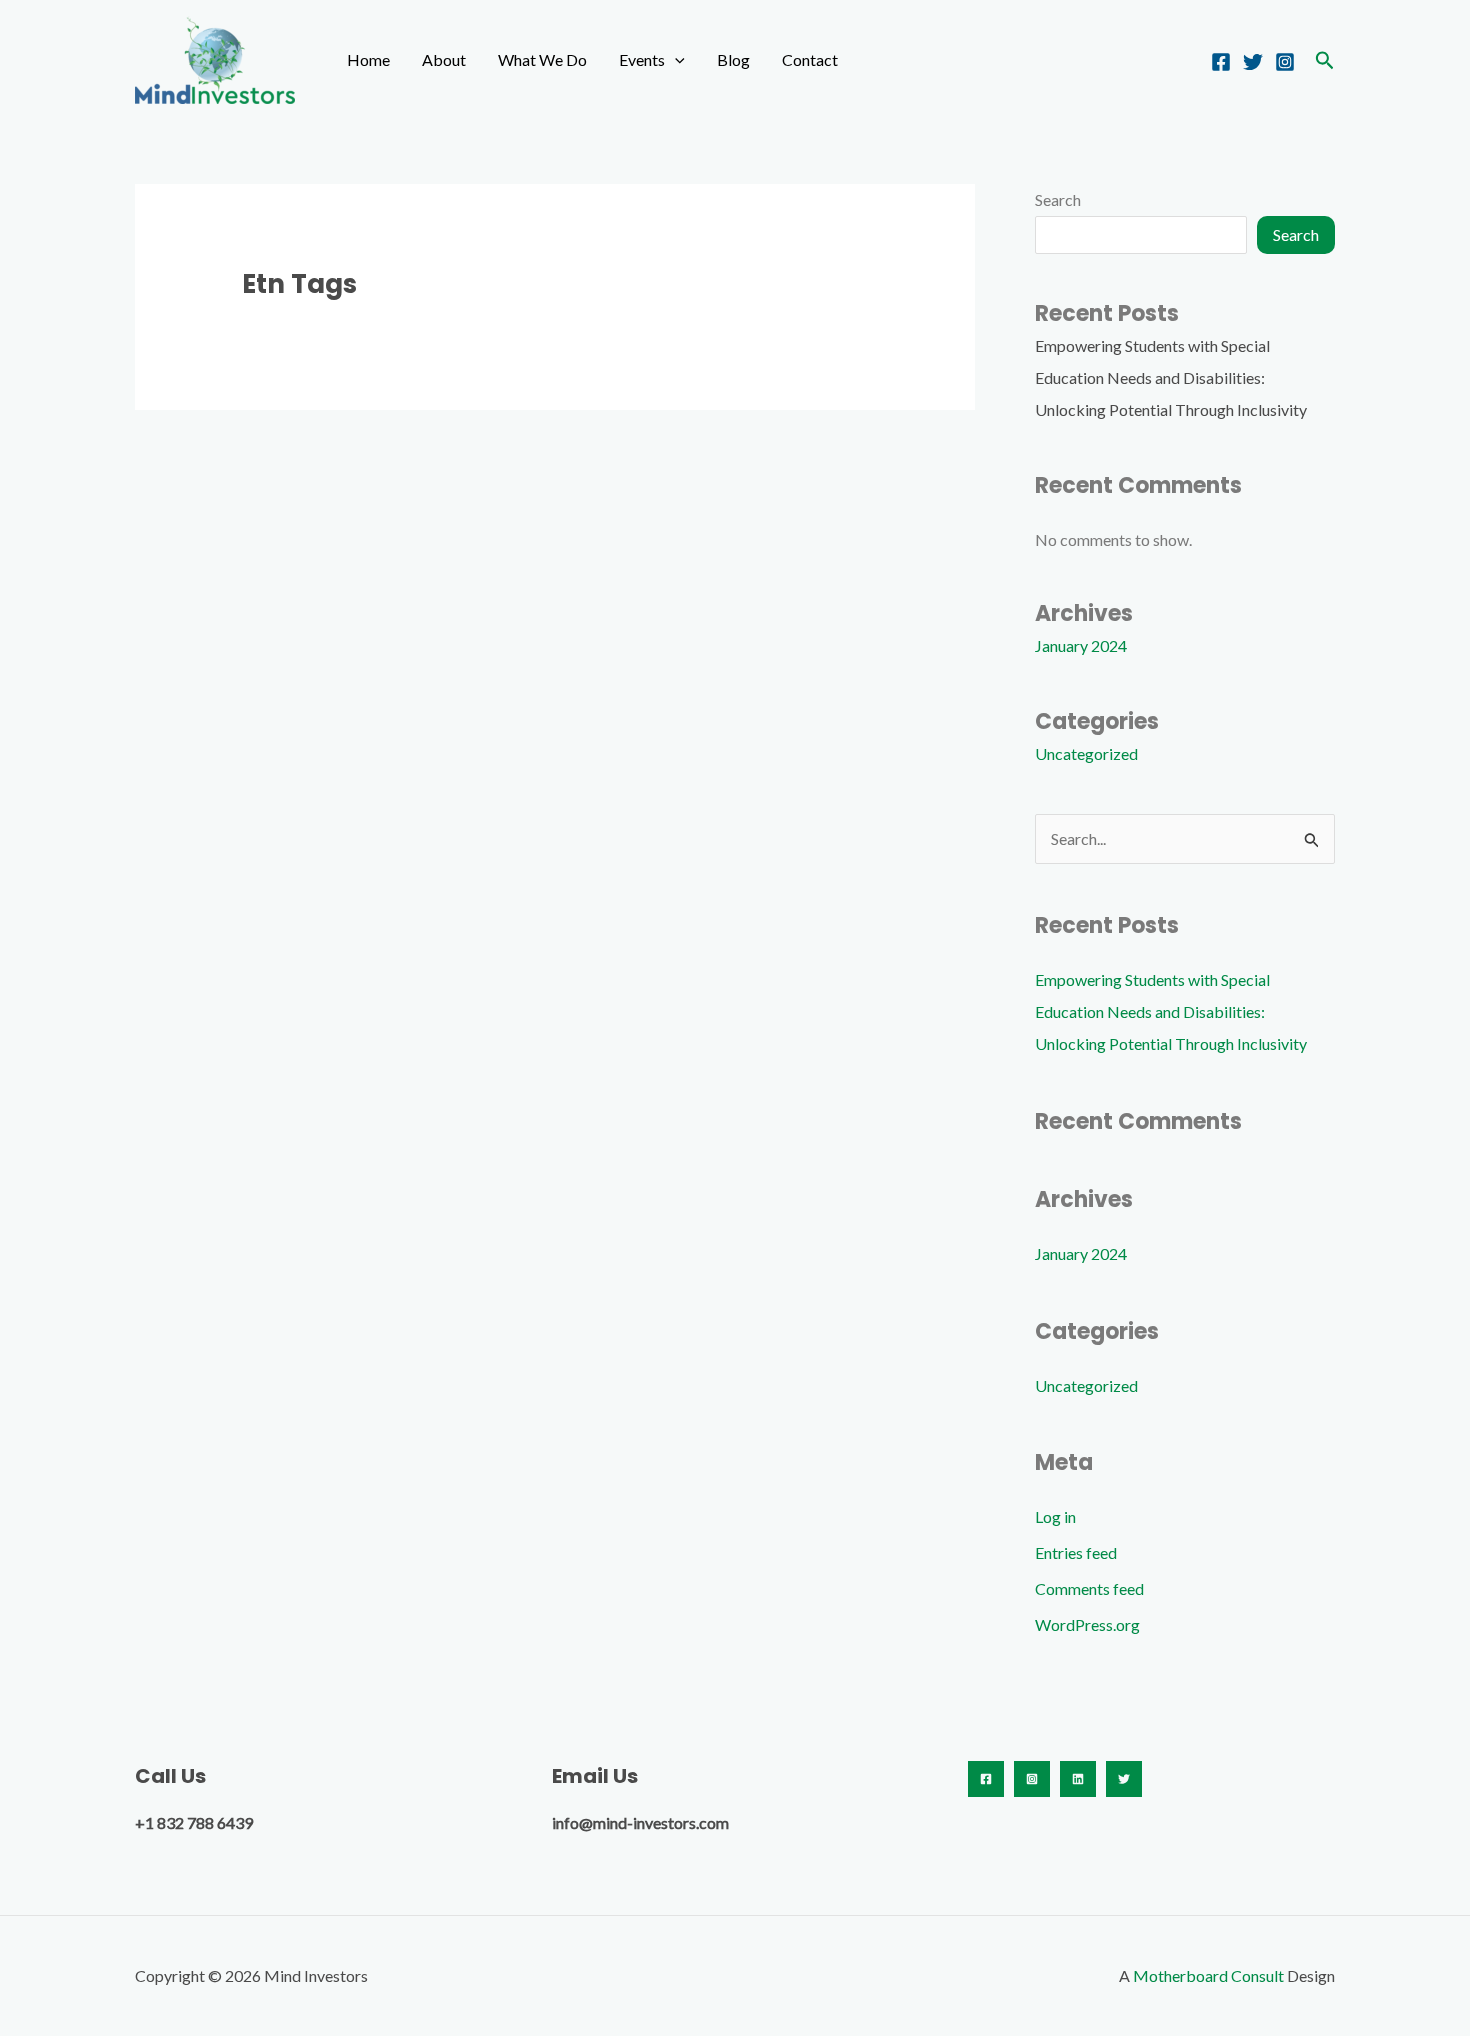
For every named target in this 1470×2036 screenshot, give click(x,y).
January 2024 (1081, 645)
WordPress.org (1087, 1624)
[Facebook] (1221, 62)
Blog (733, 59)
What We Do (542, 59)
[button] (675, 60)
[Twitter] (1253, 62)
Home (368, 59)
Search (1058, 199)
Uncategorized (1086, 753)
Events (642, 59)
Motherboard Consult (1208, 1975)
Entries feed (1076, 1552)
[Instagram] (1285, 62)
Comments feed (1089, 1588)
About (444, 59)
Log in (1055, 1516)
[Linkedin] (1078, 1779)
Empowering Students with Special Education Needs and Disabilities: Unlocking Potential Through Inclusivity (1171, 377)
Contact (810, 59)
